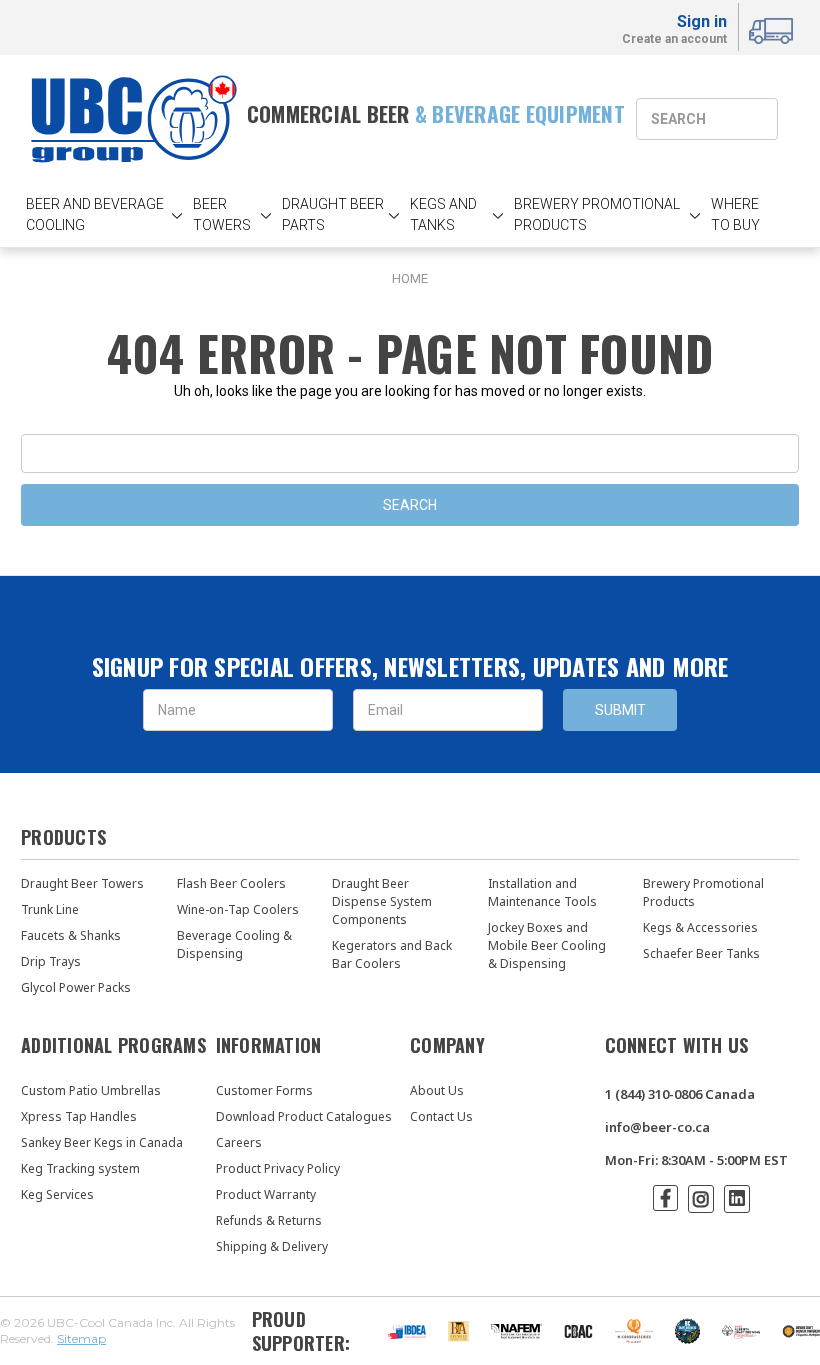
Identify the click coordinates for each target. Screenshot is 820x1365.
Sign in (702, 21)
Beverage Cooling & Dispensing (234, 944)
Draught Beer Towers (82, 883)
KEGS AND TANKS (443, 214)
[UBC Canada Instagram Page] (701, 1199)
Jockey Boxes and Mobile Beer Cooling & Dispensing (547, 945)
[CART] (774, 28)
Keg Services (57, 1194)
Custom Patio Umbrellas (91, 1090)
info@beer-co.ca (657, 1127)
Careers (239, 1142)
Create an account (674, 40)
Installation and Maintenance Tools (542, 892)
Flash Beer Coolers (231, 883)
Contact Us (441, 1116)
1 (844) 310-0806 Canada (680, 1094)
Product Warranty (266, 1194)
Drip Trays (51, 961)
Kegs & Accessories (700, 927)
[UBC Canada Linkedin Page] (737, 1199)
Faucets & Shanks (71, 935)
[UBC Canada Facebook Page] (665, 1198)
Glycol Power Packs (76, 987)
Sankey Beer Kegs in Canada (102, 1142)
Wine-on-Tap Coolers (238, 909)
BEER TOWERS (222, 214)
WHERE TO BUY (735, 214)
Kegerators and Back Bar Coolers (392, 954)
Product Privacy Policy (278, 1168)
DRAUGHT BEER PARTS (333, 214)
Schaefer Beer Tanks (701, 953)
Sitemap (81, 1338)
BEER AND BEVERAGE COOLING (95, 214)
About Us (437, 1090)
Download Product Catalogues (304, 1116)
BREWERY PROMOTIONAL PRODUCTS (597, 214)
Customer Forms (264, 1090)
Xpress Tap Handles (79, 1116)
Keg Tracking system (80, 1168)
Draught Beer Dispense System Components (382, 901)
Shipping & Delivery (272, 1246)
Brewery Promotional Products (703, 892)
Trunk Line (50, 909)
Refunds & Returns (269, 1220)
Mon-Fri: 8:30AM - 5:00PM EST (696, 1160)
